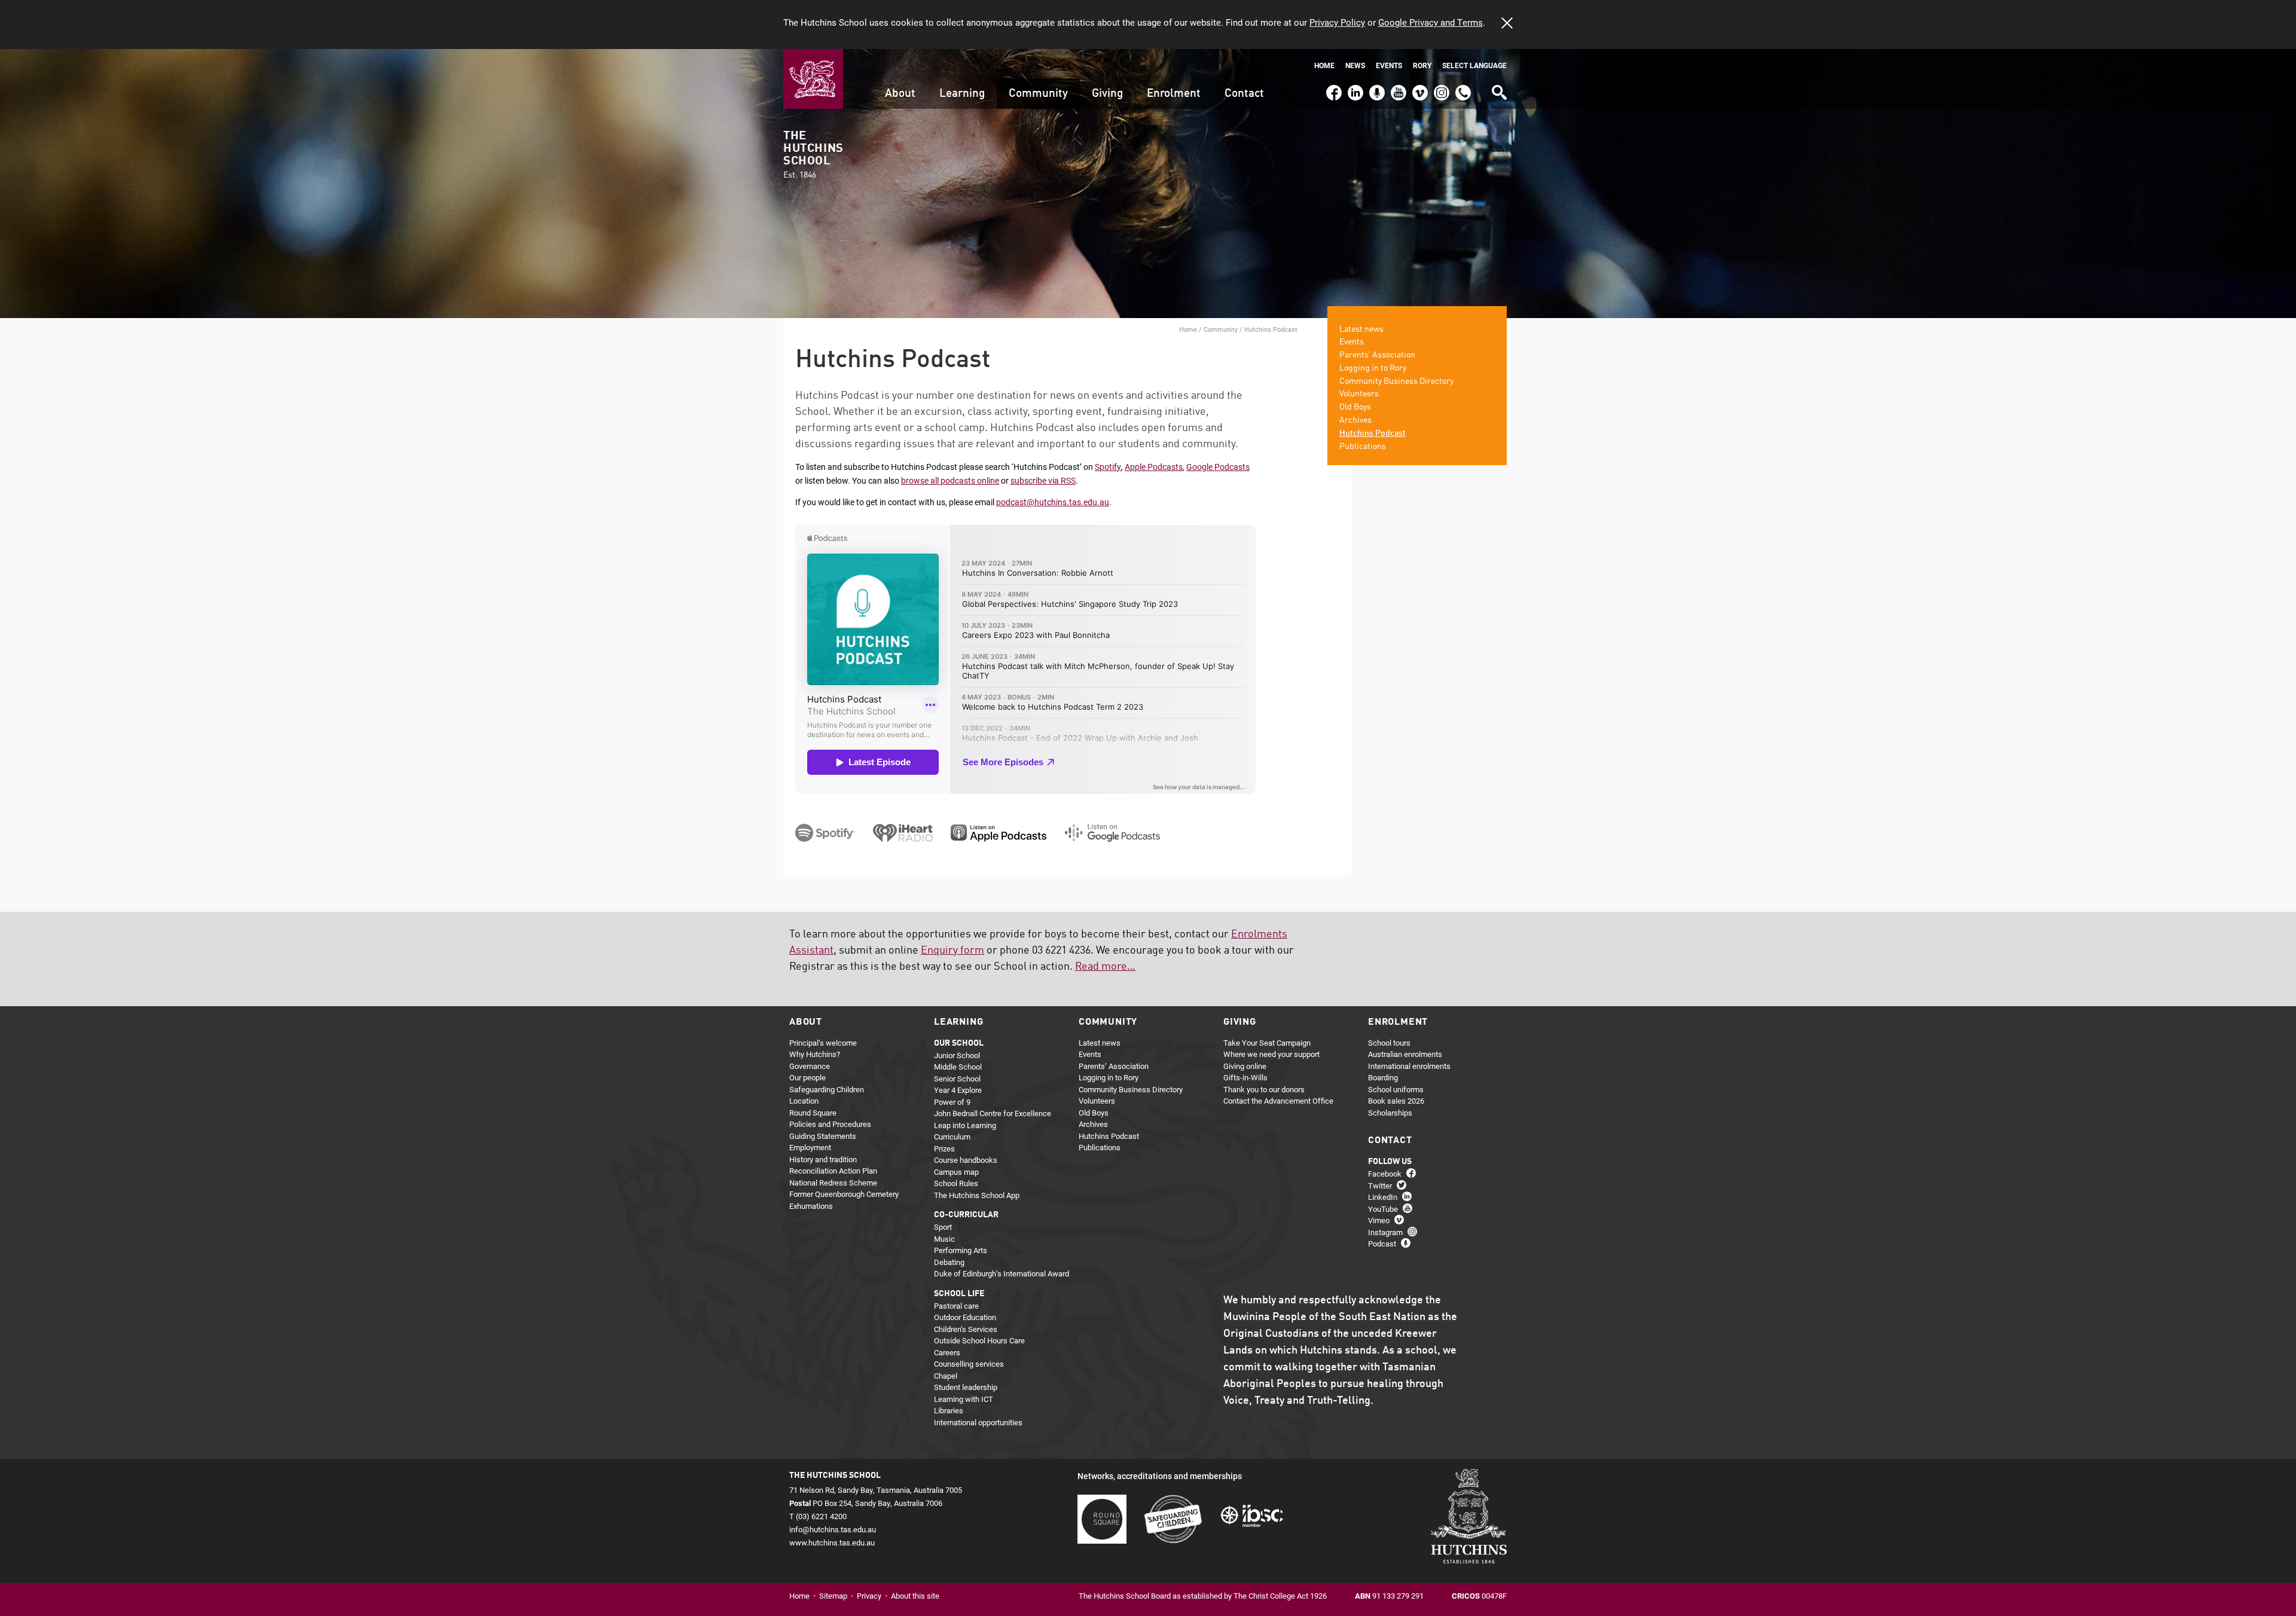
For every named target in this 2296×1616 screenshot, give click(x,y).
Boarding (1383, 1077)
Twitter (1380, 1186)
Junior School (957, 1055)
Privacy (869, 1596)
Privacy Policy (1337, 22)
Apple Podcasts (1154, 467)
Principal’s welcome (823, 1043)
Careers (947, 1352)
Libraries (949, 1410)
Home (1324, 65)
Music (944, 1239)
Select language (1474, 65)
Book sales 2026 (1396, 1101)
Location (804, 1101)
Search (1498, 88)
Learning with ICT (964, 1399)
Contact (1244, 94)
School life (959, 1294)
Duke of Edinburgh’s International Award (1002, 1273)
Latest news (1361, 329)
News (1355, 65)
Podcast (1376, 87)
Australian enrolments (1405, 1054)
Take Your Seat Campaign (1267, 1043)
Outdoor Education (965, 1317)
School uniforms (1396, 1089)
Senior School (957, 1079)
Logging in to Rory (1373, 368)
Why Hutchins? (815, 1054)
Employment (810, 1147)
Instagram (1442, 87)
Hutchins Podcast (1373, 433)
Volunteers (1359, 394)
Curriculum (952, 1137)
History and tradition (823, 1159)
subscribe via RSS (1043, 480)
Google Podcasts (1218, 467)
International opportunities (978, 1422)
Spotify (1108, 467)
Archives (1355, 420)
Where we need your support (1271, 1054)
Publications (1363, 447)
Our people (807, 1077)
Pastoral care (956, 1306)
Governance (810, 1066)
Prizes (944, 1148)
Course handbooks (966, 1160)
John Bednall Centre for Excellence (993, 1113)
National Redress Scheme (833, 1183)
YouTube (1397, 87)
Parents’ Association (1377, 355)
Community (1038, 94)
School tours (1389, 1043)
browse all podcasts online (950, 480)
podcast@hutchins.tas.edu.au (1053, 502)
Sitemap (833, 1596)
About (900, 94)
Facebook (1333, 87)
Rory (1422, 65)
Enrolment (1174, 94)
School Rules (956, 1183)
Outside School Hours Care (979, 1340)
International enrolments (1409, 1066)
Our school (959, 1043)
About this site (915, 1596)
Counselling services (969, 1364)
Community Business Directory (1396, 381)
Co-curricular (966, 1215)
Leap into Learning (965, 1125)
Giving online (1245, 1066)
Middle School (958, 1067)
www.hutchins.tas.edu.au (832, 1542)
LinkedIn (1354, 87)
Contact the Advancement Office (1278, 1101)
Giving (1107, 94)
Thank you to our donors (1264, 1089)
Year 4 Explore (958, 1090)
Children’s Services (966, 1329)
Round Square (813, 1113)
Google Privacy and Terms (1431, 22)
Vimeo (1417, 87)
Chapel (946, 1376)
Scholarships (1390, 1113)
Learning (962, 94)
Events (1389, 65)
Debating (949, 1262)
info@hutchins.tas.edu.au (833, 1529)
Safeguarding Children (827, 1089)
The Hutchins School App (977, 1195)
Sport (943, 1227)
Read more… (1105, 967)
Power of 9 (952, 1102)
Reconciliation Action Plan (833, 1171)
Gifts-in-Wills (1245, 1077)
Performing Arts (961, 1250)
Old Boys (1355, 407)
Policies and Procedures (830, 1124)
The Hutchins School (813, 155)
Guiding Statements (823, 1136)
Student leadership (966, 1387)
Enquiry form (952, 951)
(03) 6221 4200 (1463, 87)
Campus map (956, 1172)
